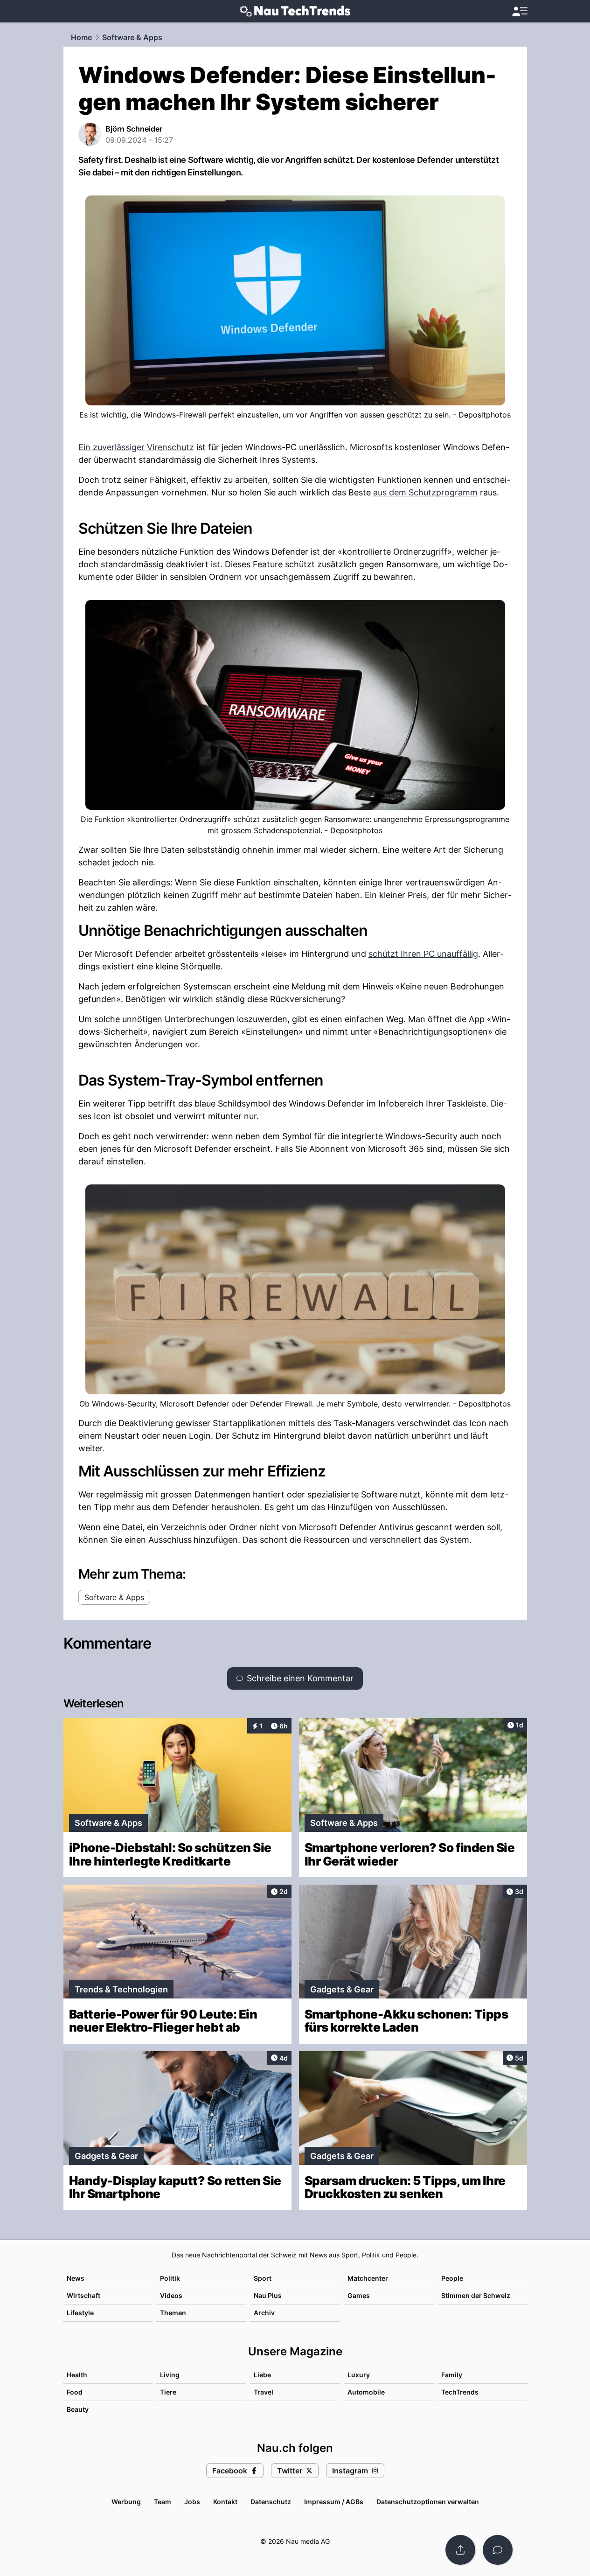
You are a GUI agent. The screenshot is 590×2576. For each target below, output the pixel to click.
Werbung (126, 2502)
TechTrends (460, 2392)
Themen (173, 2313)
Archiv (264, 2313)
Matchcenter (368, 2278)
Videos (171, 2295)
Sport (263, 2278)
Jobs (192, 2502)
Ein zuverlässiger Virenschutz (136, 447)
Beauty (78, 2409)
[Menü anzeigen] (520, 11)
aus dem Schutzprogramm (425, 492)
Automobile (366, 2392)
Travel (264, 2392)
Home (81, 37)
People (452, 2278)
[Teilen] (460, 2550)
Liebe (262, 2375)
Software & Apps (132, 37)
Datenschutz (271, 2502)
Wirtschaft (83, 2295)
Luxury (359, 2375)
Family (452, 2375)
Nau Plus (268, 2295)
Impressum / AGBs (334, 2502)
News (76, 2278)
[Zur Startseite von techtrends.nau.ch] (295, 11)
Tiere (168, 2392)
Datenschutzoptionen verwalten (428, 2502)
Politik (170, 2278)
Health (77, 2375)
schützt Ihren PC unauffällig (423, 954)
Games (359, 2295)
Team (163, 2502)
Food (75, 2392)
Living (170, 2375)
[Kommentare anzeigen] (498, 2550)
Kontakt (225, 2502)
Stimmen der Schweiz (476, 2295)
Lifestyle (80, 2313)
